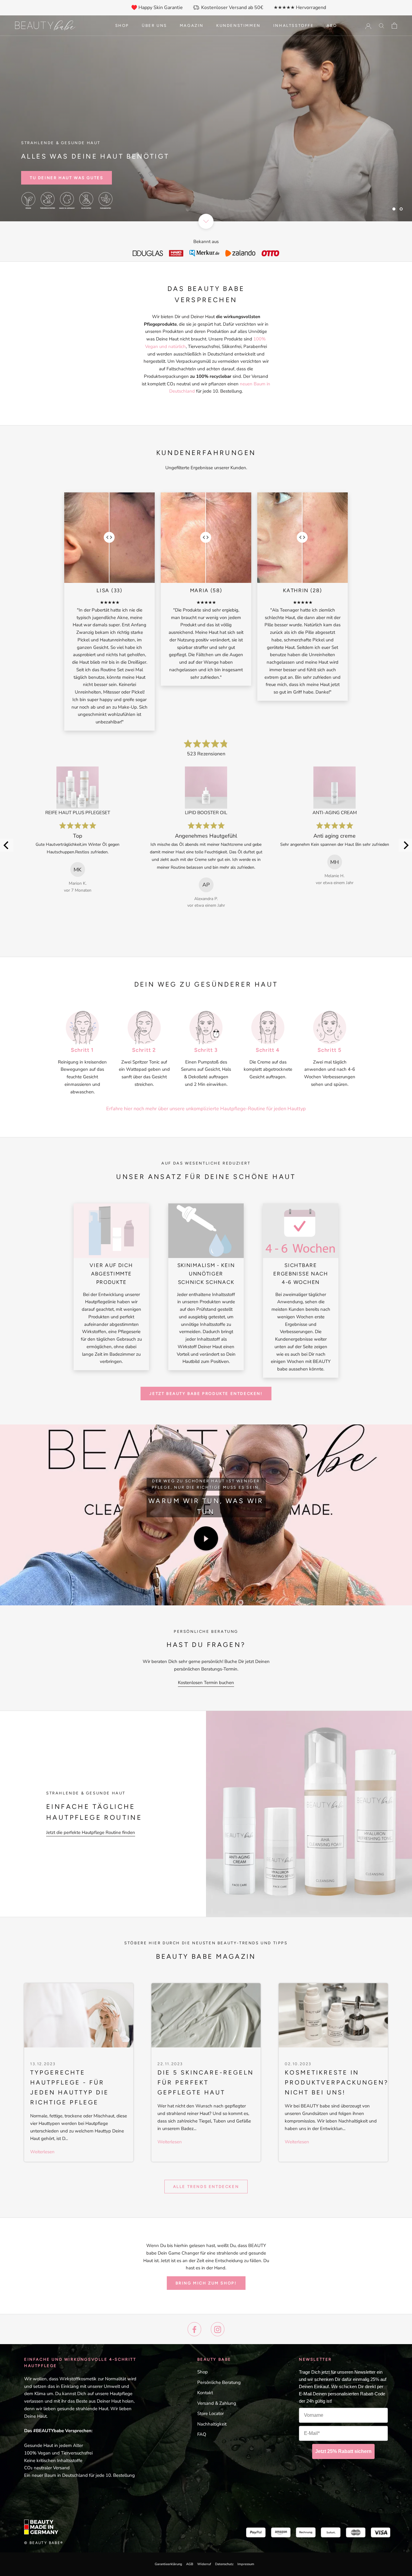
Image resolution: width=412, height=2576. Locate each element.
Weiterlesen (42, 2152)
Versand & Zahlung (217, 2403)
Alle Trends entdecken (206, 2187)
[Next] (405, 845)
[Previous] (7, 845)
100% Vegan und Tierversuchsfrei (58, 2453)
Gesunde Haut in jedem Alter (54, 2445)
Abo (332, 25)
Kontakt (205, 2393)
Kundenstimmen (238, 25)
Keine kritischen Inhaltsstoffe (53, 2461)
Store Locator (211, 2413)
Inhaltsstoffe (294, 25)
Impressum (246, 2564)
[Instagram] (218, 2329)
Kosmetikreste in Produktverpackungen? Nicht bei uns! (337, 2082)
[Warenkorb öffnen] (394, 26)
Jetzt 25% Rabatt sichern (343, 2451)
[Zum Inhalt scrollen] (206, 221)
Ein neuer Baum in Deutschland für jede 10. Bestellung (79, 2475)
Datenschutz (224, 2564)
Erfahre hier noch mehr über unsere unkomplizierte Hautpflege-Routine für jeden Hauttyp (206, 1109)
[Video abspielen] (206, 1538)
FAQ (202, 2434)
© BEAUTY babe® (44, 2543)
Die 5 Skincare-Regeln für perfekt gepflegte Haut (206, 2082)
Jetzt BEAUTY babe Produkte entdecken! (206, 1394)
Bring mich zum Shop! (206, 2283)
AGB (190, 2564)
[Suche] (382, 25)
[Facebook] (194, 2329)
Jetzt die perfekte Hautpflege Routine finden (91, 1832)
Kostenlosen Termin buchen (206, 1683)
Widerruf (204, 2564)
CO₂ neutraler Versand (47, 2468)
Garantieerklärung (168, 2564)
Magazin (192, 25)
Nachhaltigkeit (212, 2424)
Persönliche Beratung (219, 2382)
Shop (122, 25)
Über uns (154, 25)
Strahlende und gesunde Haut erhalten (325, 205)
